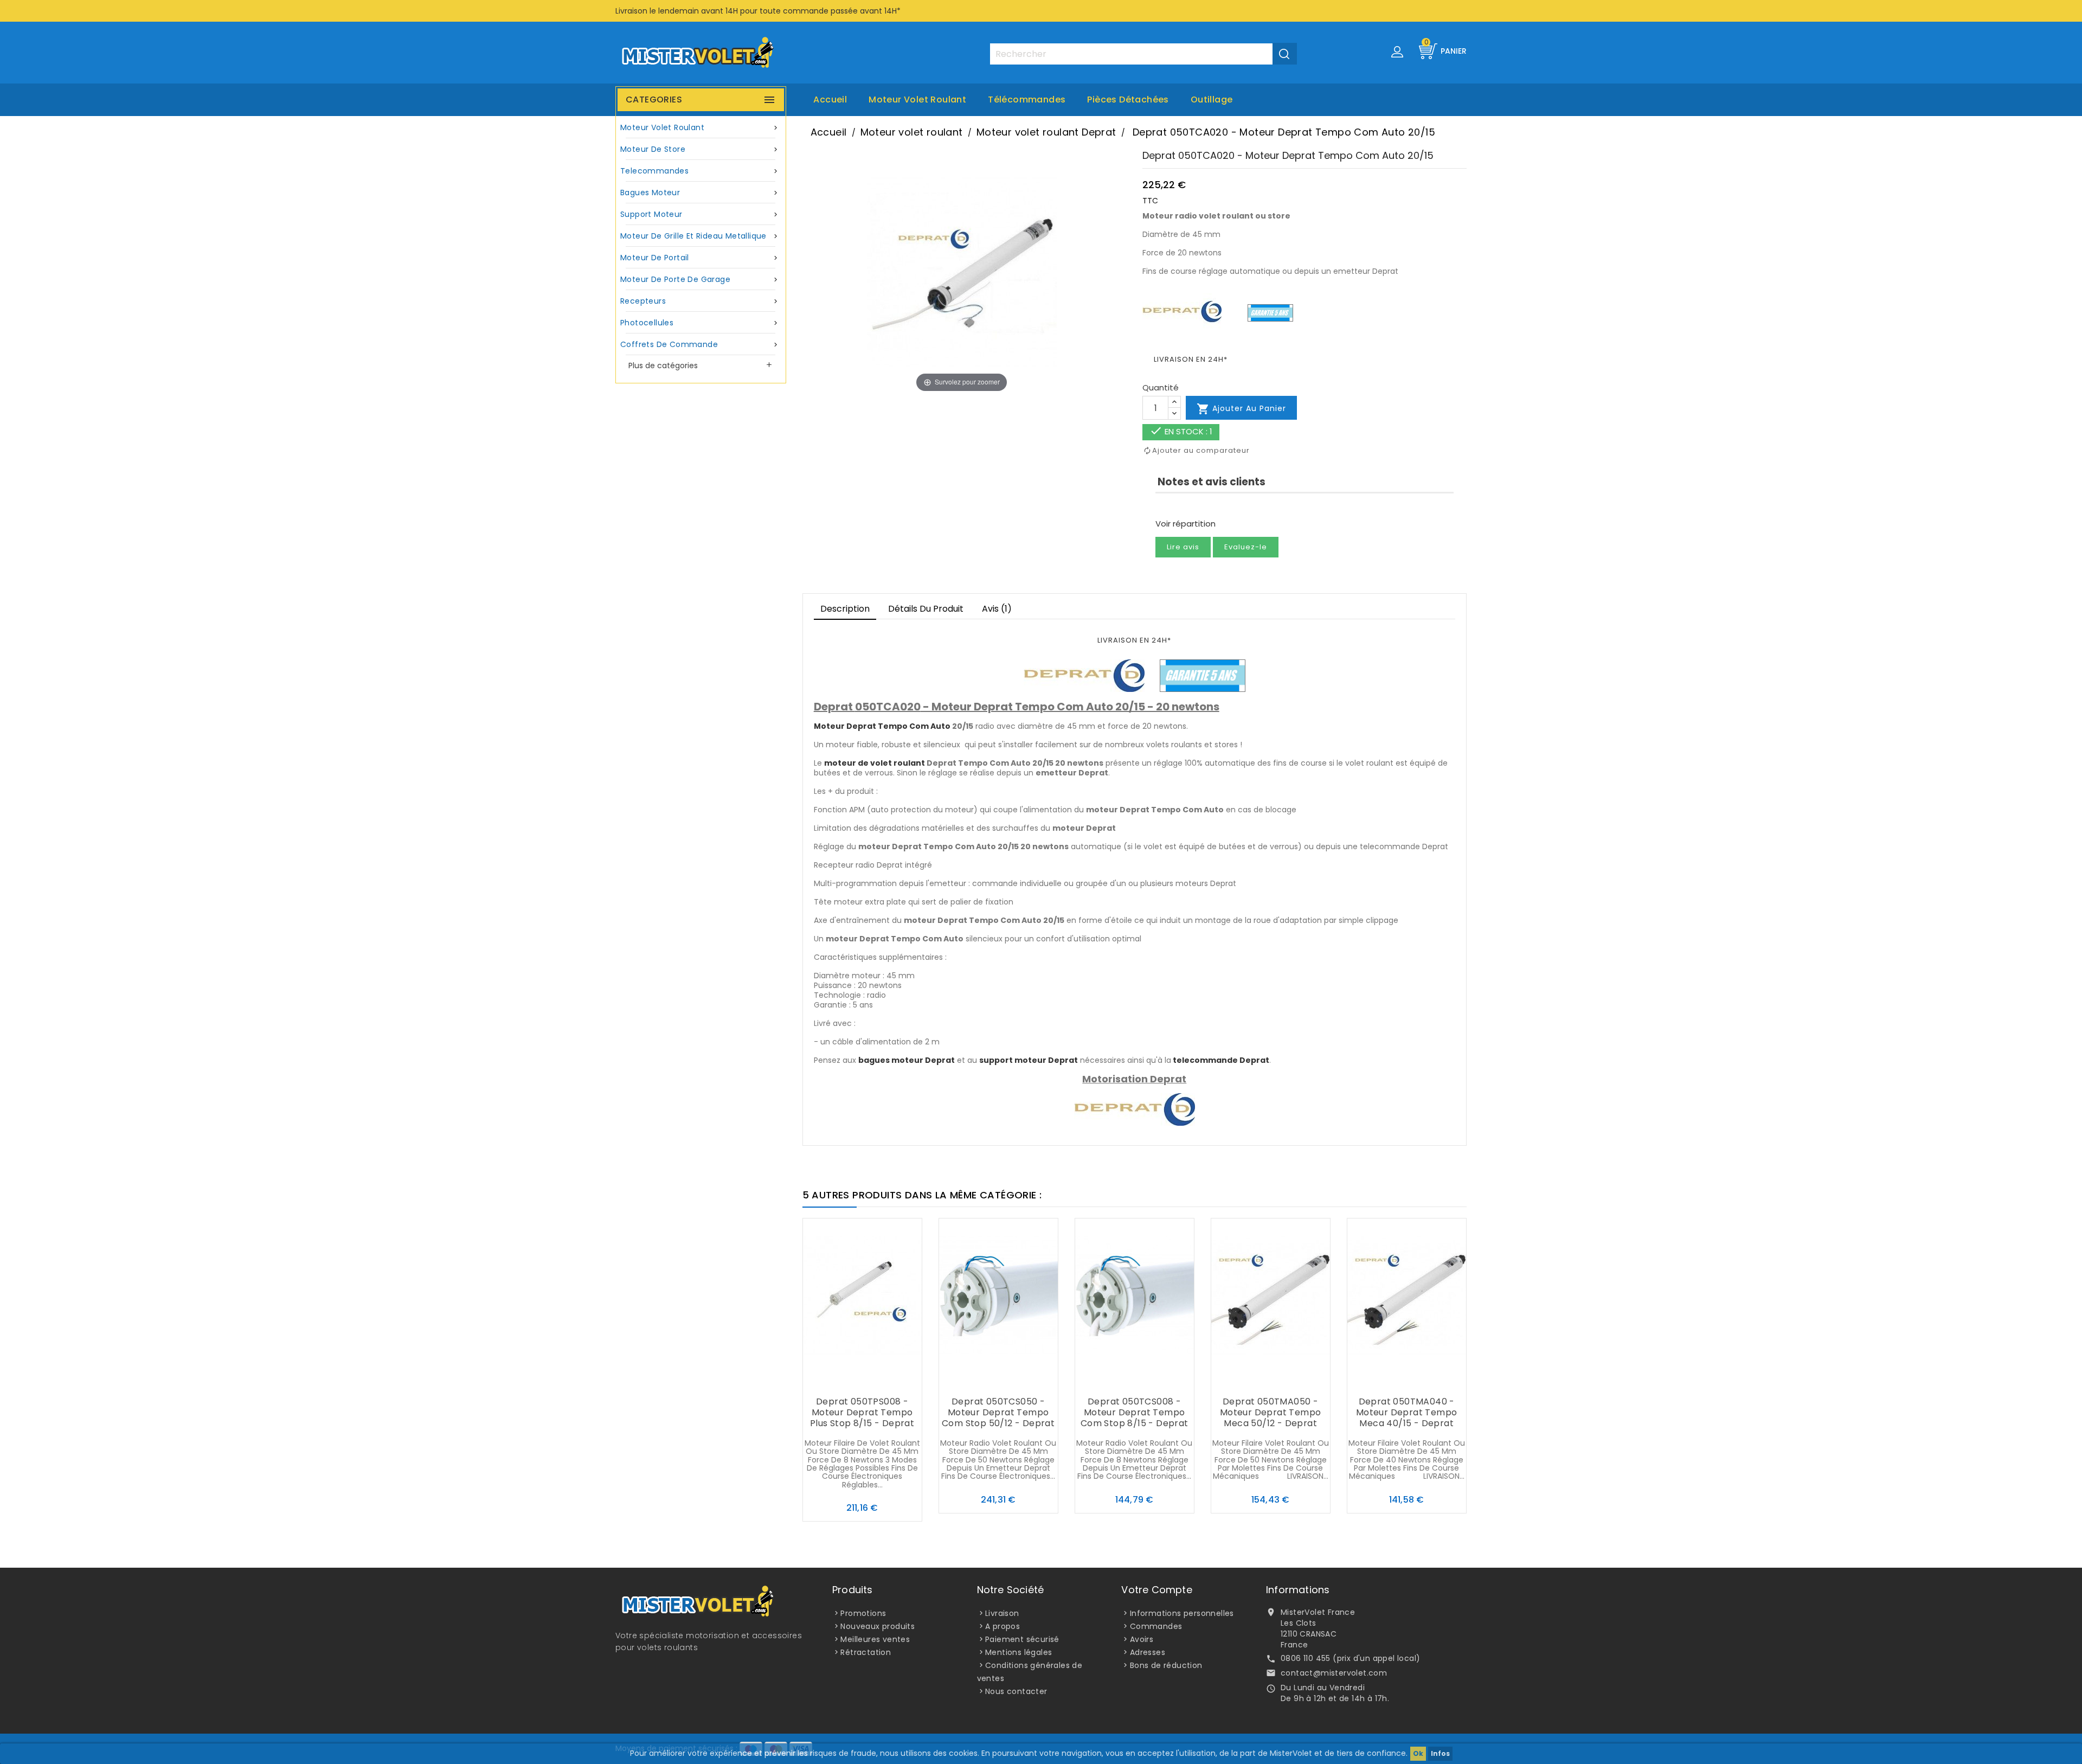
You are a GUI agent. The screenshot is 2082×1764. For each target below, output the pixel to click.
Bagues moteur (700, 193)
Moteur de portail (700, 258)
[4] (1188, 507)
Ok (1418, 1753)
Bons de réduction (1166, 1665)
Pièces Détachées (1128, 100)
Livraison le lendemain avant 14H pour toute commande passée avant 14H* (758, 11)
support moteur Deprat (1029, 1060)
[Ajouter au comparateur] (862, 1381)
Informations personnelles (1182, 1613)
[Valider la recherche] (1285, 54)
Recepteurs (700, 301)
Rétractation (866, 1652)
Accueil (830, 100)
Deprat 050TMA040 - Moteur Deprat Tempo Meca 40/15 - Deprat (1407, 1412)
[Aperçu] (884, 1381)
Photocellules (700, 323)
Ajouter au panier (1241, 409)
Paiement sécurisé (1022, 1639)
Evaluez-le (1246, 547)
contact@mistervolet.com (1334, 1673)
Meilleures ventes (875, 1639)
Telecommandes (700, 171)
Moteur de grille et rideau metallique (700, 236)
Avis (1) (997, 609)
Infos (1440, 1753)
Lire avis (1183, 547)
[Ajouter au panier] (840, 1381)
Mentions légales (1018, 1652)
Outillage (1212, 100)
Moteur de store (700, 149)
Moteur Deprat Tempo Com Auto (882, 726)
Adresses (1148, 1652)
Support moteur (700, 214)
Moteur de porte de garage (700, 279)
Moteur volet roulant (917, 100)
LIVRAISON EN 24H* (1191, 359)
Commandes (1156, 1626)
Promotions (863, 1613)
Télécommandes (1027, 100)
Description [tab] (845, 609)
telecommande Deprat (1221, 1060)
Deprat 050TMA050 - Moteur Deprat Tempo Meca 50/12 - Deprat (1271, 1412)
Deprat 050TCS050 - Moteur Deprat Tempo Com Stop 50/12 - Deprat (998, 1412)
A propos (1003, 1626)
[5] (1198, 507)
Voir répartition (1185, 524)
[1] (1159, 507)
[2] (1169, 507)
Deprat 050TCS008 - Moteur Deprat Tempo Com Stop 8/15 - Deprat (1135, 1412)
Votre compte (1156, 1590)
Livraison (1002, 1613)
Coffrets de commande (700, 344)
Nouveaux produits (878, 1626)
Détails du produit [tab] (926, 609)
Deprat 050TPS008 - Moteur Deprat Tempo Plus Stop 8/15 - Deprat (862, 1412)
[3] (1179, 507)
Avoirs (1142, 1639)
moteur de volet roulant (875, 763)
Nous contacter (1016, 1691)
